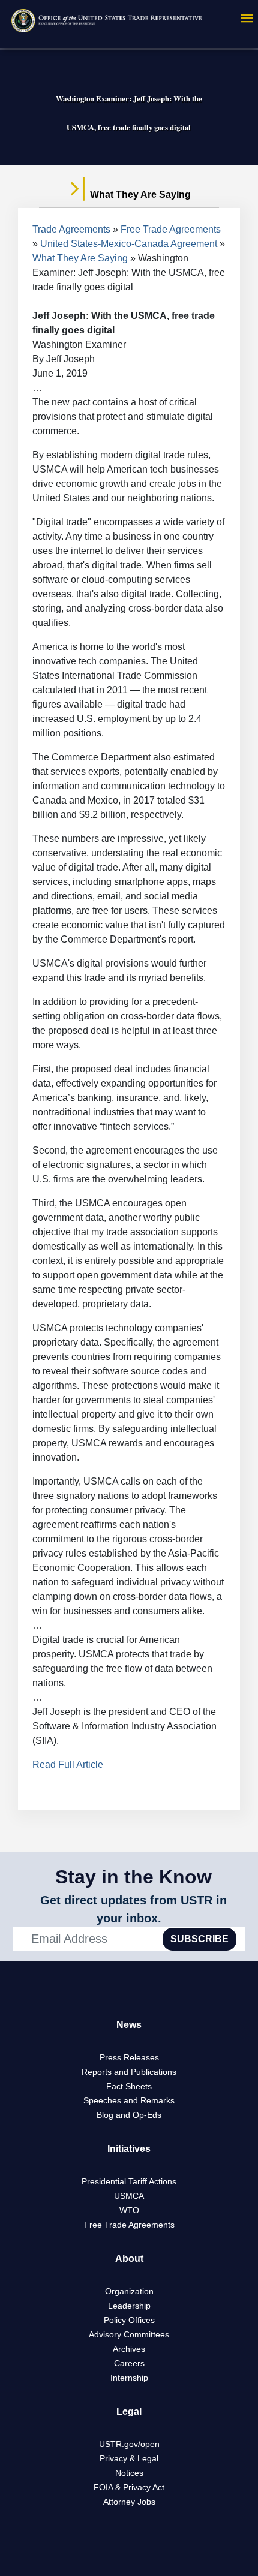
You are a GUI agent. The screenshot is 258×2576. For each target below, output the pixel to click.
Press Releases (129, 2057)
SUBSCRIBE (199, 1939)
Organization (129, 2291)
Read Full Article (68, 1764)
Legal (129, 2411)
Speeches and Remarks (129, 2100)
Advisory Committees (129, 2334)
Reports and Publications (129, 2072)
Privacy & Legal (129, 2458)
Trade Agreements (71, 229)
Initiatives (129, 2149)
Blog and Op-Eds (129, 2115)
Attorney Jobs (129, 2502)
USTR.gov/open (129, 2444)
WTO (129, 2210)
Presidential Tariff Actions (129, 2181)
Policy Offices (129, 2320)
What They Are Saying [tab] (139, 195)
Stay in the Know (133, 1877)
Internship (129, 2378)
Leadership (129, 2306)
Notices (129, 2473)
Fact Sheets (129, 2086)
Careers (129, 2363)
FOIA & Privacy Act (129, 2487)
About (129, 2258)
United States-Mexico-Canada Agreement (129, 244)
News (129, 2025)
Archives (129, 2349)
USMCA (129, 2196)
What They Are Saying (80, 258)
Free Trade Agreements (171, 229)
